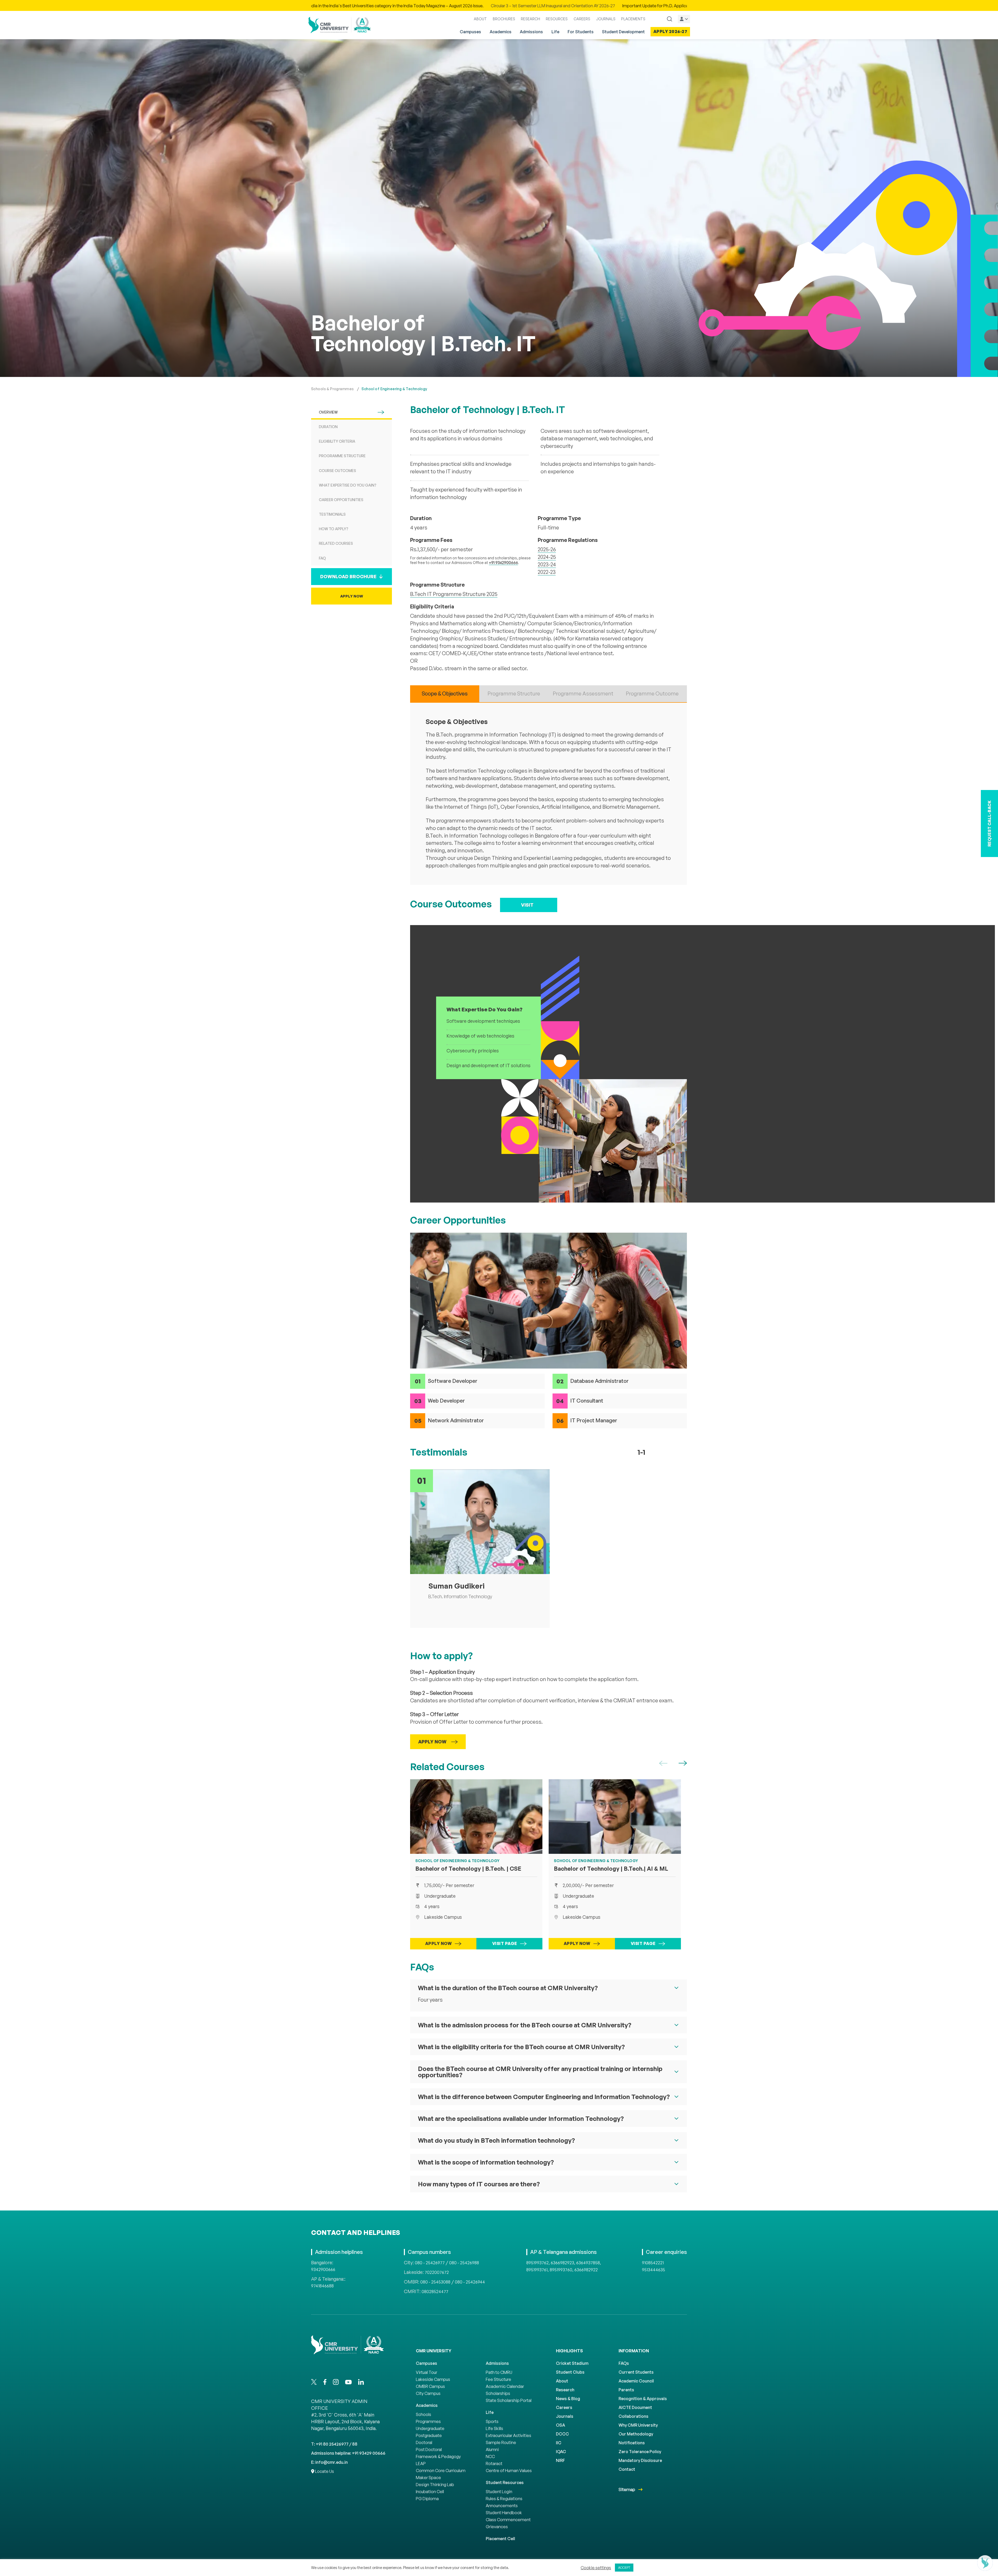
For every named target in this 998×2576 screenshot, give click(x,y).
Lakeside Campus (433, 2379)
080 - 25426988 (464, 2263)
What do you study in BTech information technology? (496, 2140)
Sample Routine (501, 2442)
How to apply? (334, 529)
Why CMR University (638, 2425)
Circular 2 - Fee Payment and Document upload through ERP (592, 6)
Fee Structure (498, 2379)
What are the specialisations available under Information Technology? (521, 2119)
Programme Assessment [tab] (583, 693)
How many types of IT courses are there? (479, 2184)
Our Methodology (636, 2434)
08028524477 (435, 2292)
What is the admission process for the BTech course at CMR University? (525, 2025)
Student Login (499, 2492)
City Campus (428, 2393)
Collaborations (633, 2416)
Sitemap (627, 2489)
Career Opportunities (341, 500)
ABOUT (480, 19)
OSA (560, 2425)
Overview (328, 412)
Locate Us (324, 2471)
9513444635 (654, 2270)
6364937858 (588, 2263)
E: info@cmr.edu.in (329, 2462)
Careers (564, 2407)
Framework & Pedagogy (438, 2457)
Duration (328, 427)
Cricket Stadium (572, 2363)
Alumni (492, 2449)
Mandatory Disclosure (640, 2460)
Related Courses (336, 543)
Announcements (502, 2506)
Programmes (428, 2421)
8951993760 (561, 2270)
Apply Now (352, 596)
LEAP (421, 2464)
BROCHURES (504, 19)
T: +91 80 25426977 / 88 (334, 2444)
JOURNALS (606, 19)
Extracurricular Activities (508, 2435)
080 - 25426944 (470, 2282)
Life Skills (494, 2428)
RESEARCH (530, 19)
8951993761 (537, 2270)
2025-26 (547, 549)
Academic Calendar (505, 2386)
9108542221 (653, 2263)
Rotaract (494, 2464)
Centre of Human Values (509, 2471)
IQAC (561, 2452)
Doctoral (424, 2442)
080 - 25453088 (435, 2282)
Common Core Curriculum (441, 2471)
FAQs (624, 2363)
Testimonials (332, 514)
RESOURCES (557, 19)
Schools (424, 2414)
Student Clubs (570, 2372)
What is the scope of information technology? (486, 2162)
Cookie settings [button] (596, 2568)
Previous (663, 1763)
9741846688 (322, 2286)
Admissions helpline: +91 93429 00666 (348, 2453)
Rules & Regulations (504, 2499)
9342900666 (323, 2269)
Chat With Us (961, 2563)
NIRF (560, 2460)
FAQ (322, 558)
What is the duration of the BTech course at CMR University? (508, 1988)
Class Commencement (508, 2520)
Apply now (439, 1943)
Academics (501, 32)
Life (555, 32)
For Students (581, 32)
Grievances (497, 2527)
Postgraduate (429, 2435)
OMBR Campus (430, 2386)
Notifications (632, 2443)
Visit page (505, 1943)
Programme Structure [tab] (514, 693)
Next (683, 1763)
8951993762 (537, 2263)
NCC (490, 2457)
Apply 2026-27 (670, 31)
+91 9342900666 (503, 563)
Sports (492, 2421)
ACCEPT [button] (624, 2567)
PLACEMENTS (633, 19)
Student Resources (505, 2482)
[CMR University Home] (340, 25)
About (562, 2381)
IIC (559, 2443)
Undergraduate (430, 2428)
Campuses (470, 32)
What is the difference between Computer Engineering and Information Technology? (544, 2097)
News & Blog (568, 2399)
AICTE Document (635, 2407)
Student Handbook (504, 2513)
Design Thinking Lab (435, 2485)
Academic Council (636, 2381)
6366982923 (562, 2263)
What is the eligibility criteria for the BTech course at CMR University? (521, 2047)
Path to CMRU (499, 2372)
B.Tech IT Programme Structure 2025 (454, 594)
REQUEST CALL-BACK (989, 824)
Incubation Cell (430, 2492)
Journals (565, 2416)
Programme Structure (342, 456)
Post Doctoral (429, 2449)
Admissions (531, 32)
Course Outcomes (337, 471)
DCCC (562, 2434)
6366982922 (586, 2270)
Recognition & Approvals (643, 2399)
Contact (627, 2469)
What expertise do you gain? (348, 485)
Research (565, 2390)
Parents (626, 2390)
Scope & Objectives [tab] (445, 693)
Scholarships (498, 2393)
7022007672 (437, 2272)
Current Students (636, 2372)
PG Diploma (427, 2499)
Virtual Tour (426, 2372)
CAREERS (582, 19)
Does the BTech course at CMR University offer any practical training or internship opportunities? (540, 2072)
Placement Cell (500, 2539)
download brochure (348, 576)
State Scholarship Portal (509, 2400)
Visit (527, 905)
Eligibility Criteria (337, 441)
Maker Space (428, 2478)
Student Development (623, 32)
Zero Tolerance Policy (640, 2452)
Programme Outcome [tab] (652, 693)
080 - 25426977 (430, 2263)
